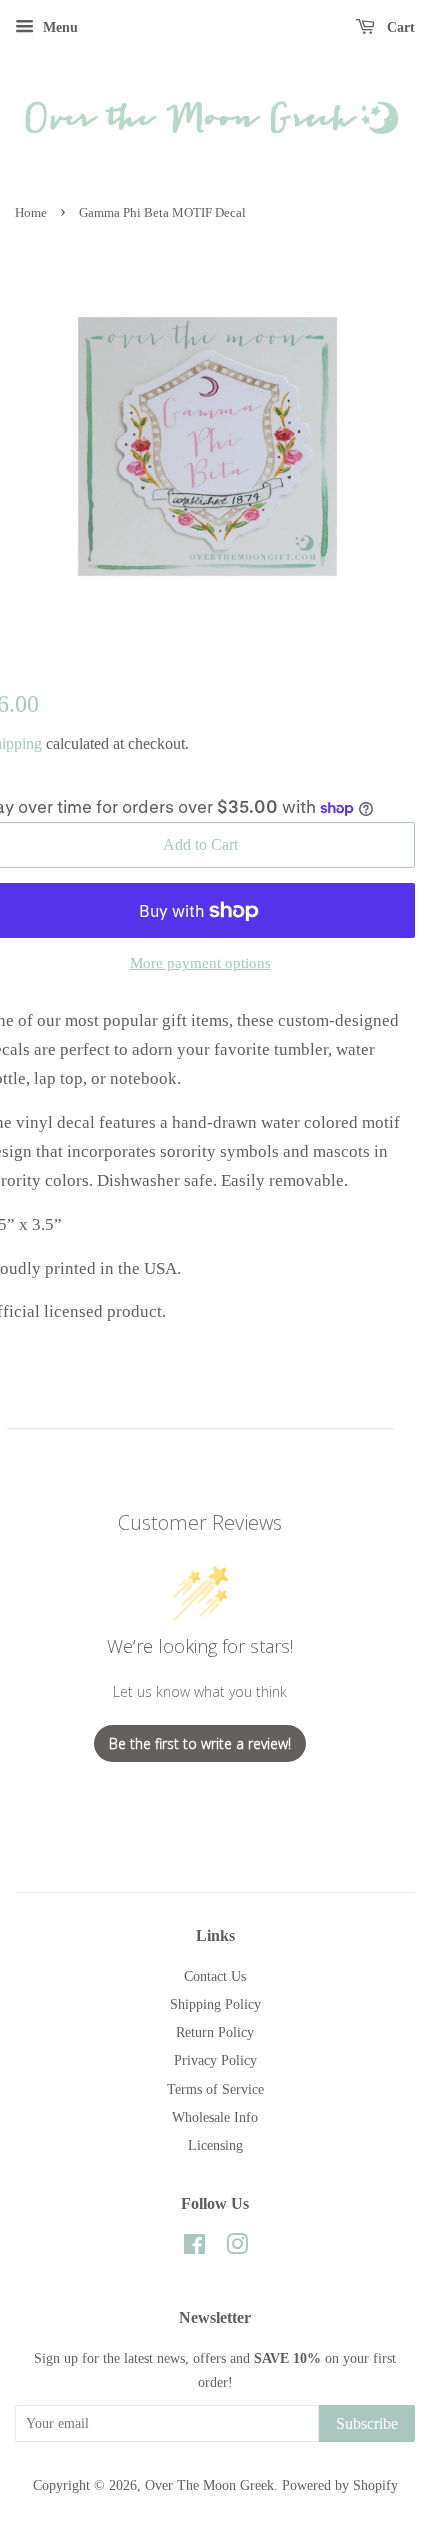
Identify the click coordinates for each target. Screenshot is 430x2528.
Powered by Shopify (340, 2485)
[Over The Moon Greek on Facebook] (194, 2248)
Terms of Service (215, 2089)
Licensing (215, 2145)
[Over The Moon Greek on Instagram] (237, 2248)
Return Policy (215, 2032)
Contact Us (215, 1976)
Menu (58, 27)
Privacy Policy (215, 2060)
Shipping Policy (215, 2004)
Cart (399, 27)
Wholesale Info (215, 2117)
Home (31, 213)
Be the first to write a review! (200, 1743)
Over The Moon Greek (209, 2485)
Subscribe (367, 2423)
